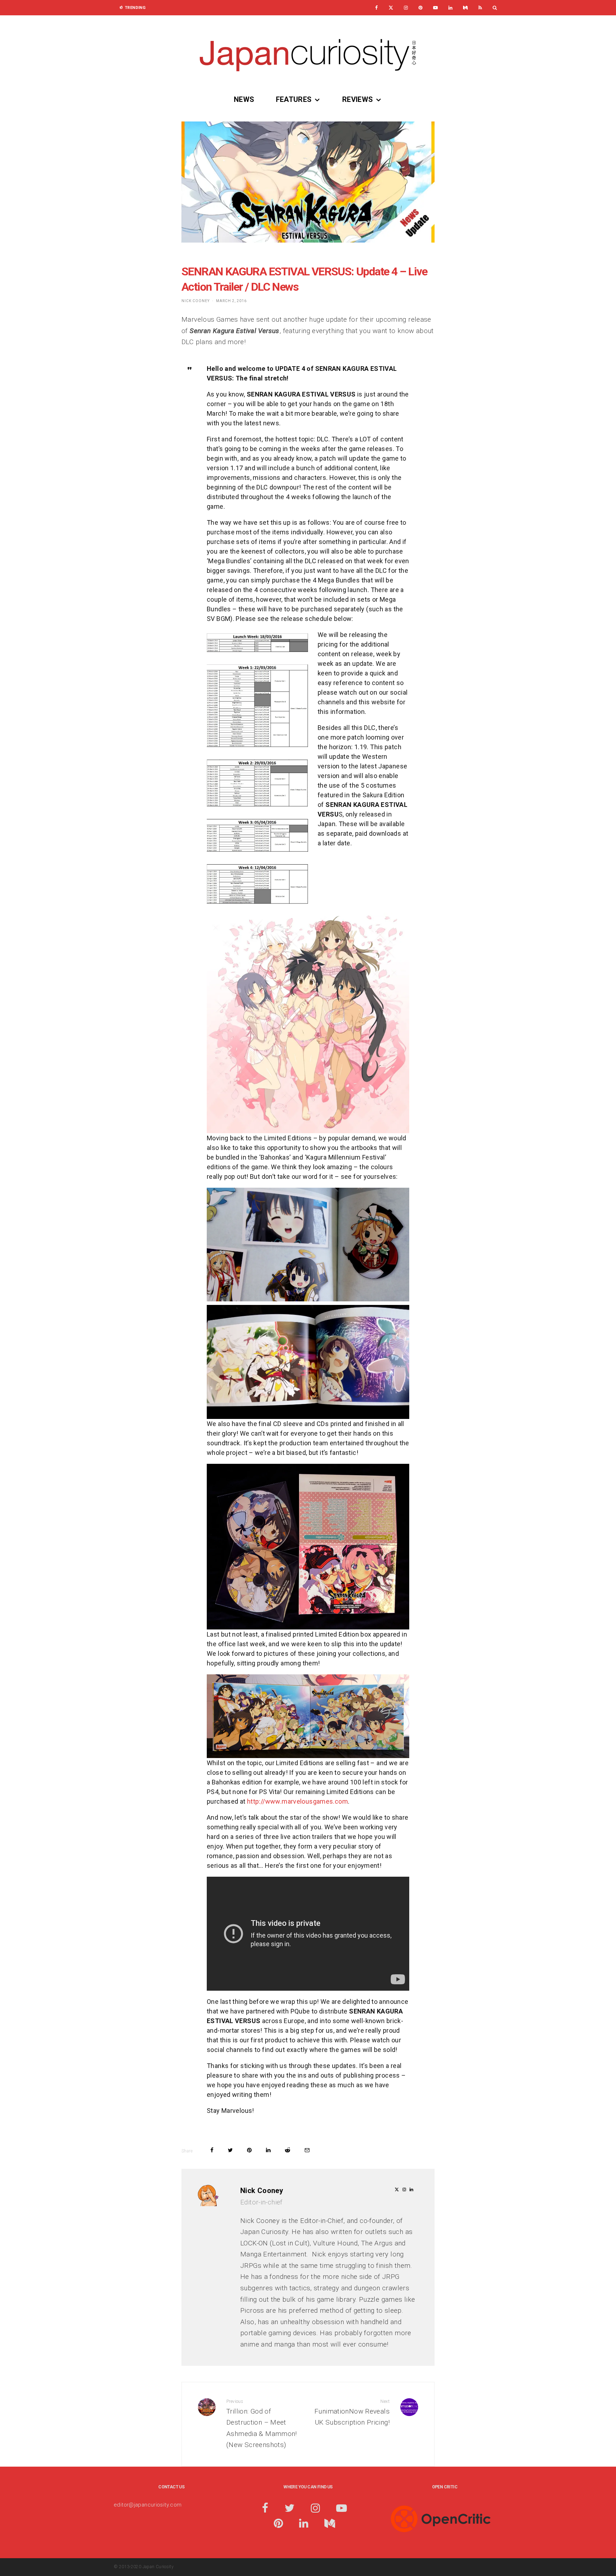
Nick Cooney (196, 301)
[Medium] (465, 8)
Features (294, 99)
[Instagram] (406, 8)
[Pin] (249, 2150)
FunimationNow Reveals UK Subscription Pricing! (352, 2412)
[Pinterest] (420, 8)
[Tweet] (230, 2150)
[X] (391, 8)
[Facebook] (376, 8)
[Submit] (288, 2150)
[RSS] (480, 8)
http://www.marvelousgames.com (297, 1801)
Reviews (358, 99)
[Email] (307, 2150)
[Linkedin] (450, 8)
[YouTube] (435, 8)
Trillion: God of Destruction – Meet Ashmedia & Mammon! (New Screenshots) (262, 2424)
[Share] (212, 2150)
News (244, 99)
